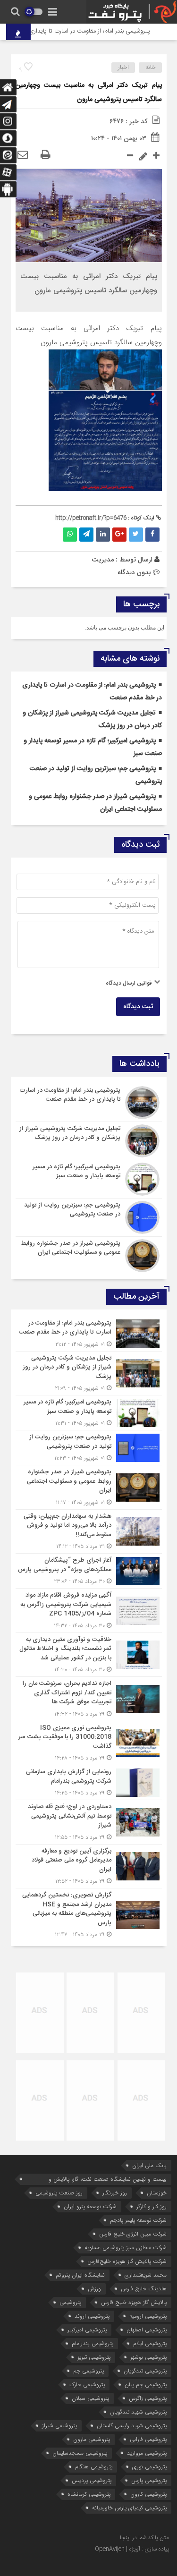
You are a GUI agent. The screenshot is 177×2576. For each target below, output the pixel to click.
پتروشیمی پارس (149, 2480)
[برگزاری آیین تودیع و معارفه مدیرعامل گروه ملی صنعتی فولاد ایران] (89, 1866)
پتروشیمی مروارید (147, 2453)
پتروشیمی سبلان (90, 2398)
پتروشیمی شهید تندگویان (138, 2412)
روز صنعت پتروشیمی (59, 2193)
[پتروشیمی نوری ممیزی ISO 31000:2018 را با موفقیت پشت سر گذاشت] (89, 1743)
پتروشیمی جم (88, 2371)
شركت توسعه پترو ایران (90, 2206)
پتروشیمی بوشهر (148, 2357)
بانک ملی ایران (149, 2165)
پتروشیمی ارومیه (148, 2316)
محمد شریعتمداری (146, 2275)
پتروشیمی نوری (149, 2467)
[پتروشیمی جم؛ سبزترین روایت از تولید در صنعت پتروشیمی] (89, 1217)
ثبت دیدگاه (138, 1007)
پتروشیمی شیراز (59, 2426)
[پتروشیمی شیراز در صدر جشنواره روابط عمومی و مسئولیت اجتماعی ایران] (89, 1254)
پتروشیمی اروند (92, 2316)
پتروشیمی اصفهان (147, 2330)
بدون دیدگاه (134, 572)
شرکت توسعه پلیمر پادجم (138, 2220)
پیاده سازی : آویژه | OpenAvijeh (132, 2549)
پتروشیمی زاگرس (148, 2398)
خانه (151, 68)
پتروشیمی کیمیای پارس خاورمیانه (129, 2508)
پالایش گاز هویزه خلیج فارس (134, 2302)
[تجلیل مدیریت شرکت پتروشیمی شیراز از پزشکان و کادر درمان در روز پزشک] (89, 1141)
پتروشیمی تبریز (94, 2357)
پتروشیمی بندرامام (93, 2343)
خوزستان (157, 2193)
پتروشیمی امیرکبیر (87, 2330)
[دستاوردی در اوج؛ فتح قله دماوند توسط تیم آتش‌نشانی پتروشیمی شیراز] (89, 1822)
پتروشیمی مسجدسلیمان (80, 2453)
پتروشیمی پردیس (92, 2480)
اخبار (123, 68)
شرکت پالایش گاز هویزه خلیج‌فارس (127, 2261)
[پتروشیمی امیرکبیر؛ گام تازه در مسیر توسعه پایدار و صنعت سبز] (89, 1179)
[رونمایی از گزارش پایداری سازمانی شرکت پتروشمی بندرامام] (89, 1782)
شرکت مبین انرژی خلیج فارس (133, 2234)
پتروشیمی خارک (87, 2385)
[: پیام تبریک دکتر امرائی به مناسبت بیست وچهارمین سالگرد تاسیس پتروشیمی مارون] (23, 155)
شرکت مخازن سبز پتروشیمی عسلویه (126, 2248)
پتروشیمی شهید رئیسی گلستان (132, 2426)
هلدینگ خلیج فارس (144, 2289)
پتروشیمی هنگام (94, 2467)
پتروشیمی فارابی (148, 2439)
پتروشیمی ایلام (150, 2343)
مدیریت (103, 560)
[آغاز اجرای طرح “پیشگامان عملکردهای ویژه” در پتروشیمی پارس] (89, 1571)
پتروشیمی (70, 2302)
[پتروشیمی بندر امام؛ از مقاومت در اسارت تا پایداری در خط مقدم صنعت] (89, 1103)
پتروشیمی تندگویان (145, 2371)
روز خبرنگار (115, 2193)
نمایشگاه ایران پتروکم (80, 2275)
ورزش (94, 2289)
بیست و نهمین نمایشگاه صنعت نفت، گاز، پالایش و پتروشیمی (108, 2180)
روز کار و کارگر (152, 2206)
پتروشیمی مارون (92, 2439)
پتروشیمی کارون (148, 2494)
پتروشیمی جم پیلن (146, 2385)
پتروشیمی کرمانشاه (89, 2494)
